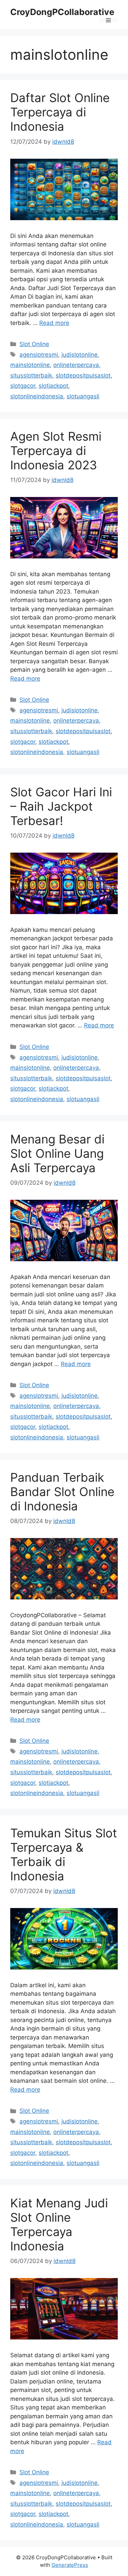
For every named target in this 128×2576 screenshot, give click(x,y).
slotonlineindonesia (37, 396)
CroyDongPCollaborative (62, 12)
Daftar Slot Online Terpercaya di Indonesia (60, 112)
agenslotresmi (39, 355)
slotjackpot (53, 386)
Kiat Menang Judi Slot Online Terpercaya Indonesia (59, 2224)
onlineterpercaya (76, 365)
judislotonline (80, 355)
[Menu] (108, 20)
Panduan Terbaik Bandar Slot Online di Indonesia (62, 1492)
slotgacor (23, 386)
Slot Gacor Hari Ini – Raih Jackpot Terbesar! (61, 806)
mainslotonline (30, 365)
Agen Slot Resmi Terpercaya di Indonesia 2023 (56, 451)
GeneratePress (70, 2565)
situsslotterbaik (31, 375)
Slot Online (34, 344)
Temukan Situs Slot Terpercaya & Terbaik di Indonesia (64, 1854)
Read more (54, 323)
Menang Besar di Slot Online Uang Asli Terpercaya (57, 1153)
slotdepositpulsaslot (83, 375)
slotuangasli (83, 396)
